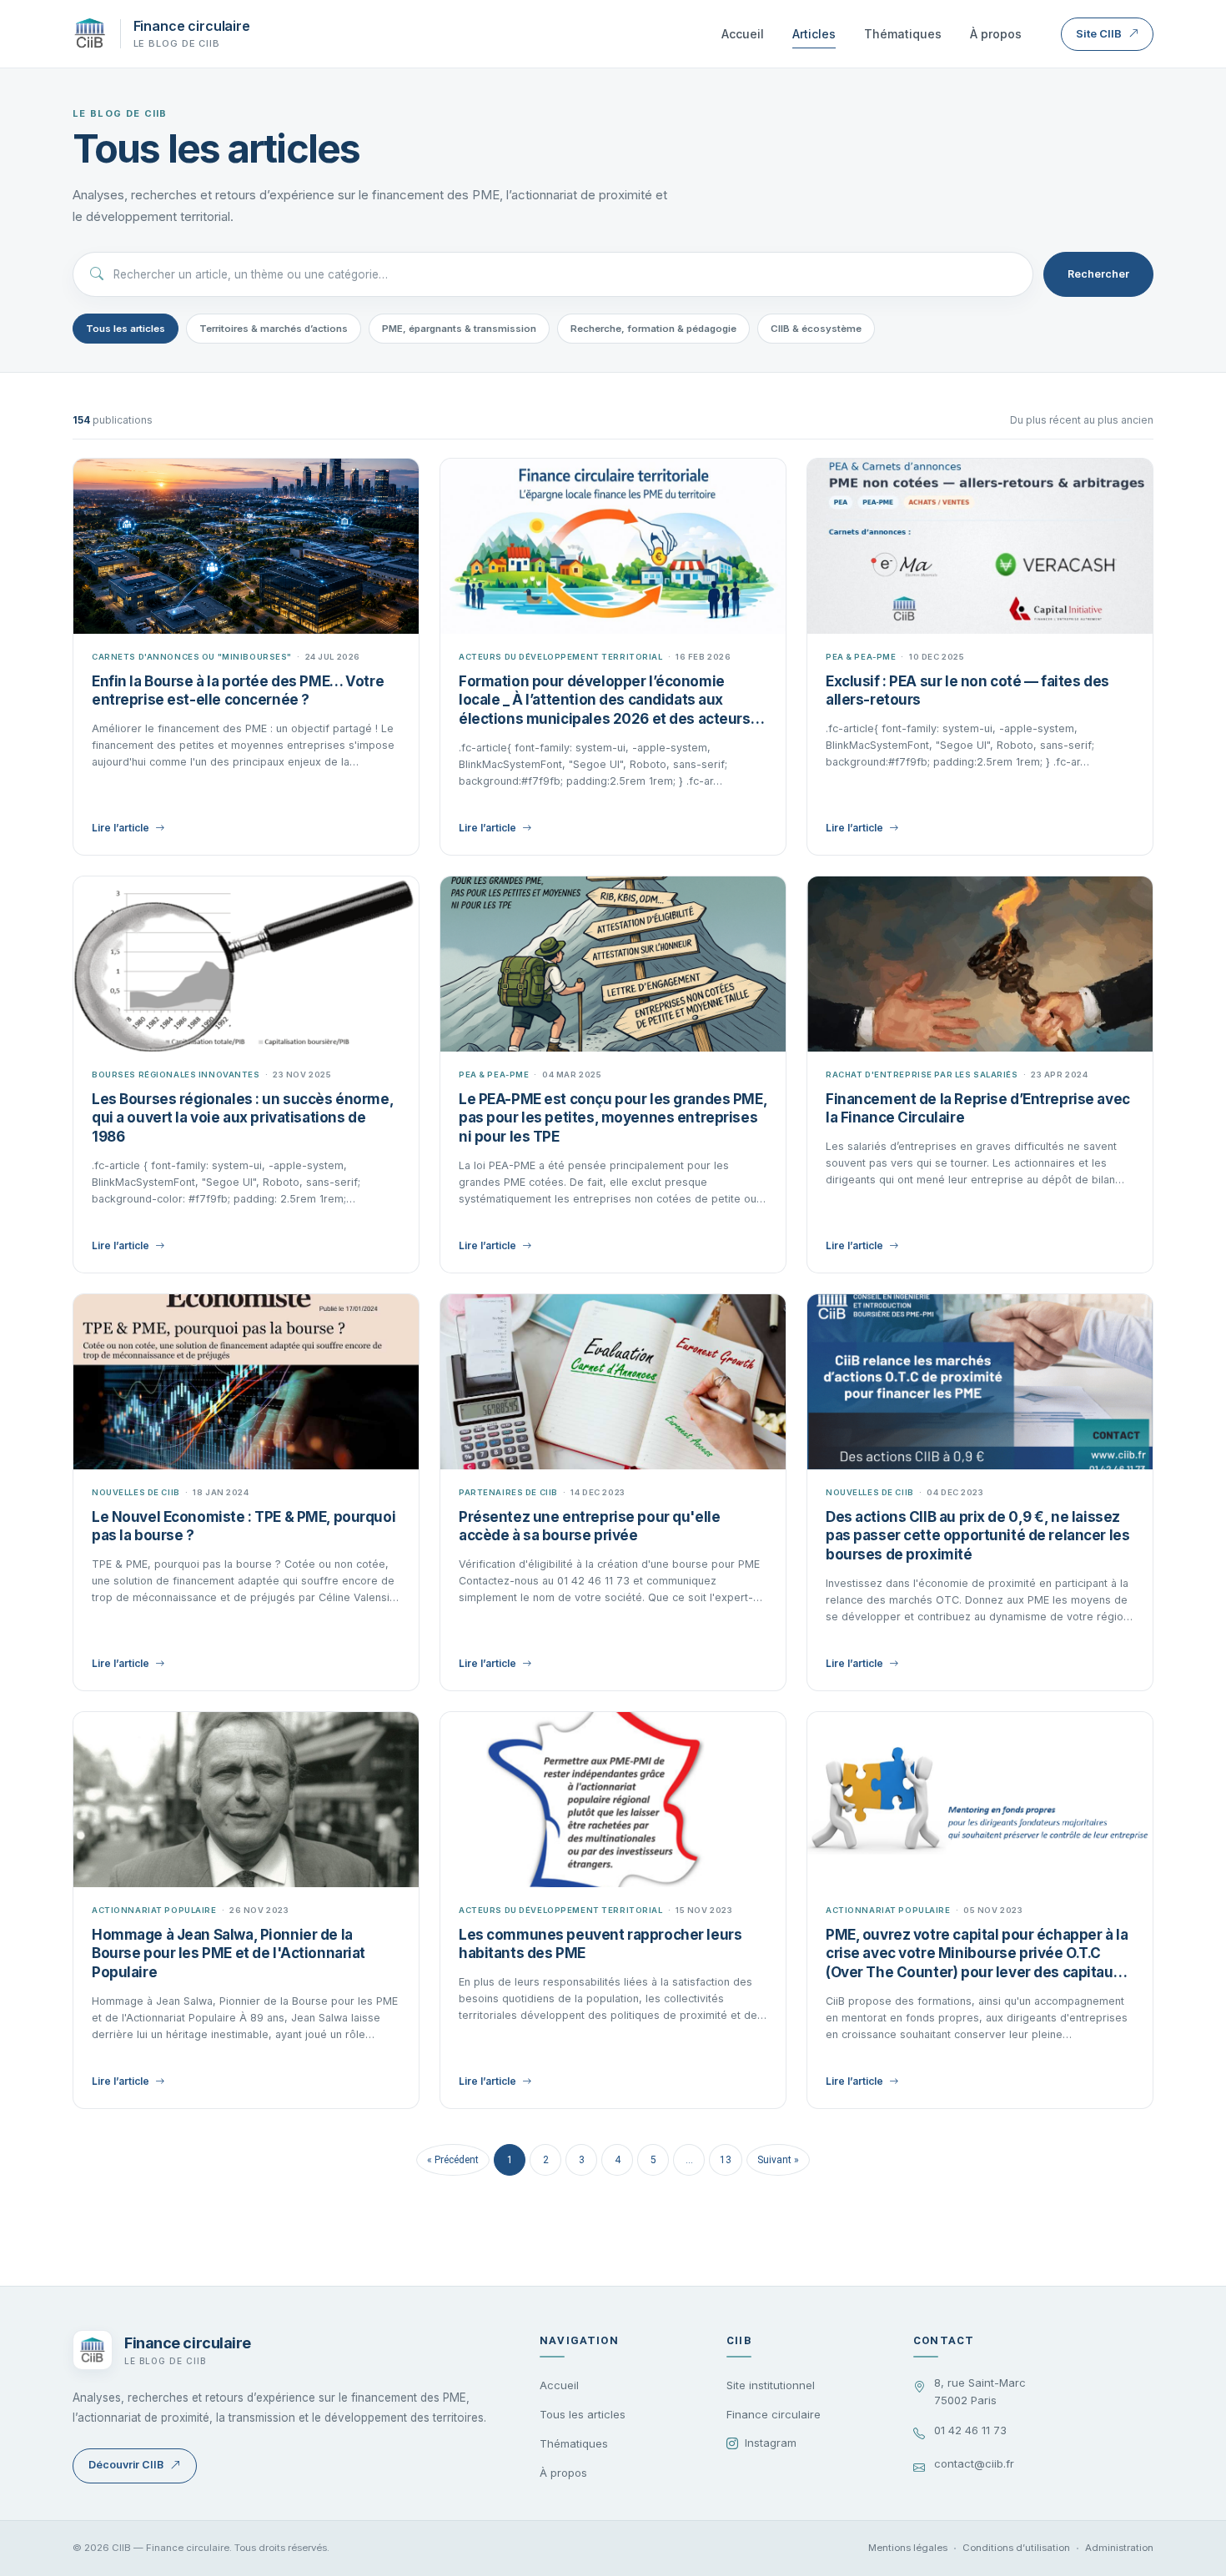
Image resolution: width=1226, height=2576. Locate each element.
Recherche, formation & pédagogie (653, 329)
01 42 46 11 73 (970, 2430)
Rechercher (1098, 274)
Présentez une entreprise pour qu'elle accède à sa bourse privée (589, 1527)
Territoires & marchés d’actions (274, 329)
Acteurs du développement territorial (561, 657)
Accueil (743, 34)
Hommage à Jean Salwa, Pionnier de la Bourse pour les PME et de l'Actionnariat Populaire (229, 1954)
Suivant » (778, 2160)
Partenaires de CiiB (508, 1492)
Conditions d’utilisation (1016, 2548)
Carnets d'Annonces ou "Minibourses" (192, 657)
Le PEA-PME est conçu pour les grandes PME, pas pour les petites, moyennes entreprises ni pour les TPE (613, 1118)
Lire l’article (121, 828)
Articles (814, 34)
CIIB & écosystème (816, 329)
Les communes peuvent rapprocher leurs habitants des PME (600, 1944)
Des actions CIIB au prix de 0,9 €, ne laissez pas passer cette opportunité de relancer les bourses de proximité (977, 1536)
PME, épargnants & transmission (459, 329)
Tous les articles (126, 329)
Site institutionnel (771, 2385)
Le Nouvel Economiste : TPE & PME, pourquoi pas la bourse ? (244, 1527)
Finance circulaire (774, 2414)
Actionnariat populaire (154, 1910)
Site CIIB (1099, 33)
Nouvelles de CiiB (136, 1492)
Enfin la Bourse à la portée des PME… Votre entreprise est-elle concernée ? (238, 691)
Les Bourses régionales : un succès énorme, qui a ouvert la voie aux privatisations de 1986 (242, 1118)
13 (726, 2160)
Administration (1119, 2548)
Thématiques (903, 34)
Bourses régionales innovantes (176, 1075)
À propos (996, 34)
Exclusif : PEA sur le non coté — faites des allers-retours (967, 691)
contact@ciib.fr (974, 2463)
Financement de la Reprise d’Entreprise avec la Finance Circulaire (978, 1109)
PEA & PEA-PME (861, 657)
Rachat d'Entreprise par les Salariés (922, 1075)
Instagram (771, 2443)
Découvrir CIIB (126, 2465)
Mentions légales (908, 2548)
